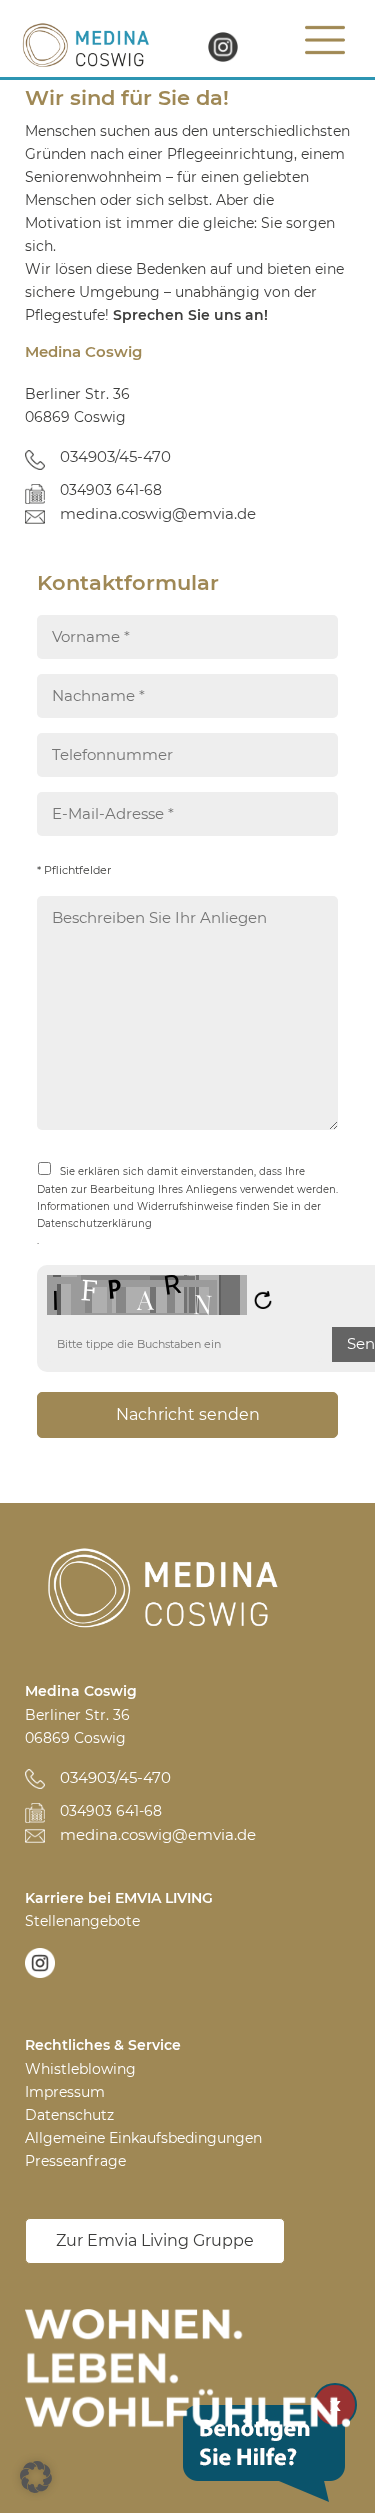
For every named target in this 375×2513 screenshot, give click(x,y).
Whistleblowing (80, 2069)
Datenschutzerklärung (94, 1223)
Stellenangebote (82, 1921)
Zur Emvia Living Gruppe (155, 2240)
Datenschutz (69, 2115)
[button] (36, 2477)
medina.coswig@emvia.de (158, 513)
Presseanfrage (75, 2161)
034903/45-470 (115, 456)
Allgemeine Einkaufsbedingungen (143, 2138)
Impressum (65, 2092)
